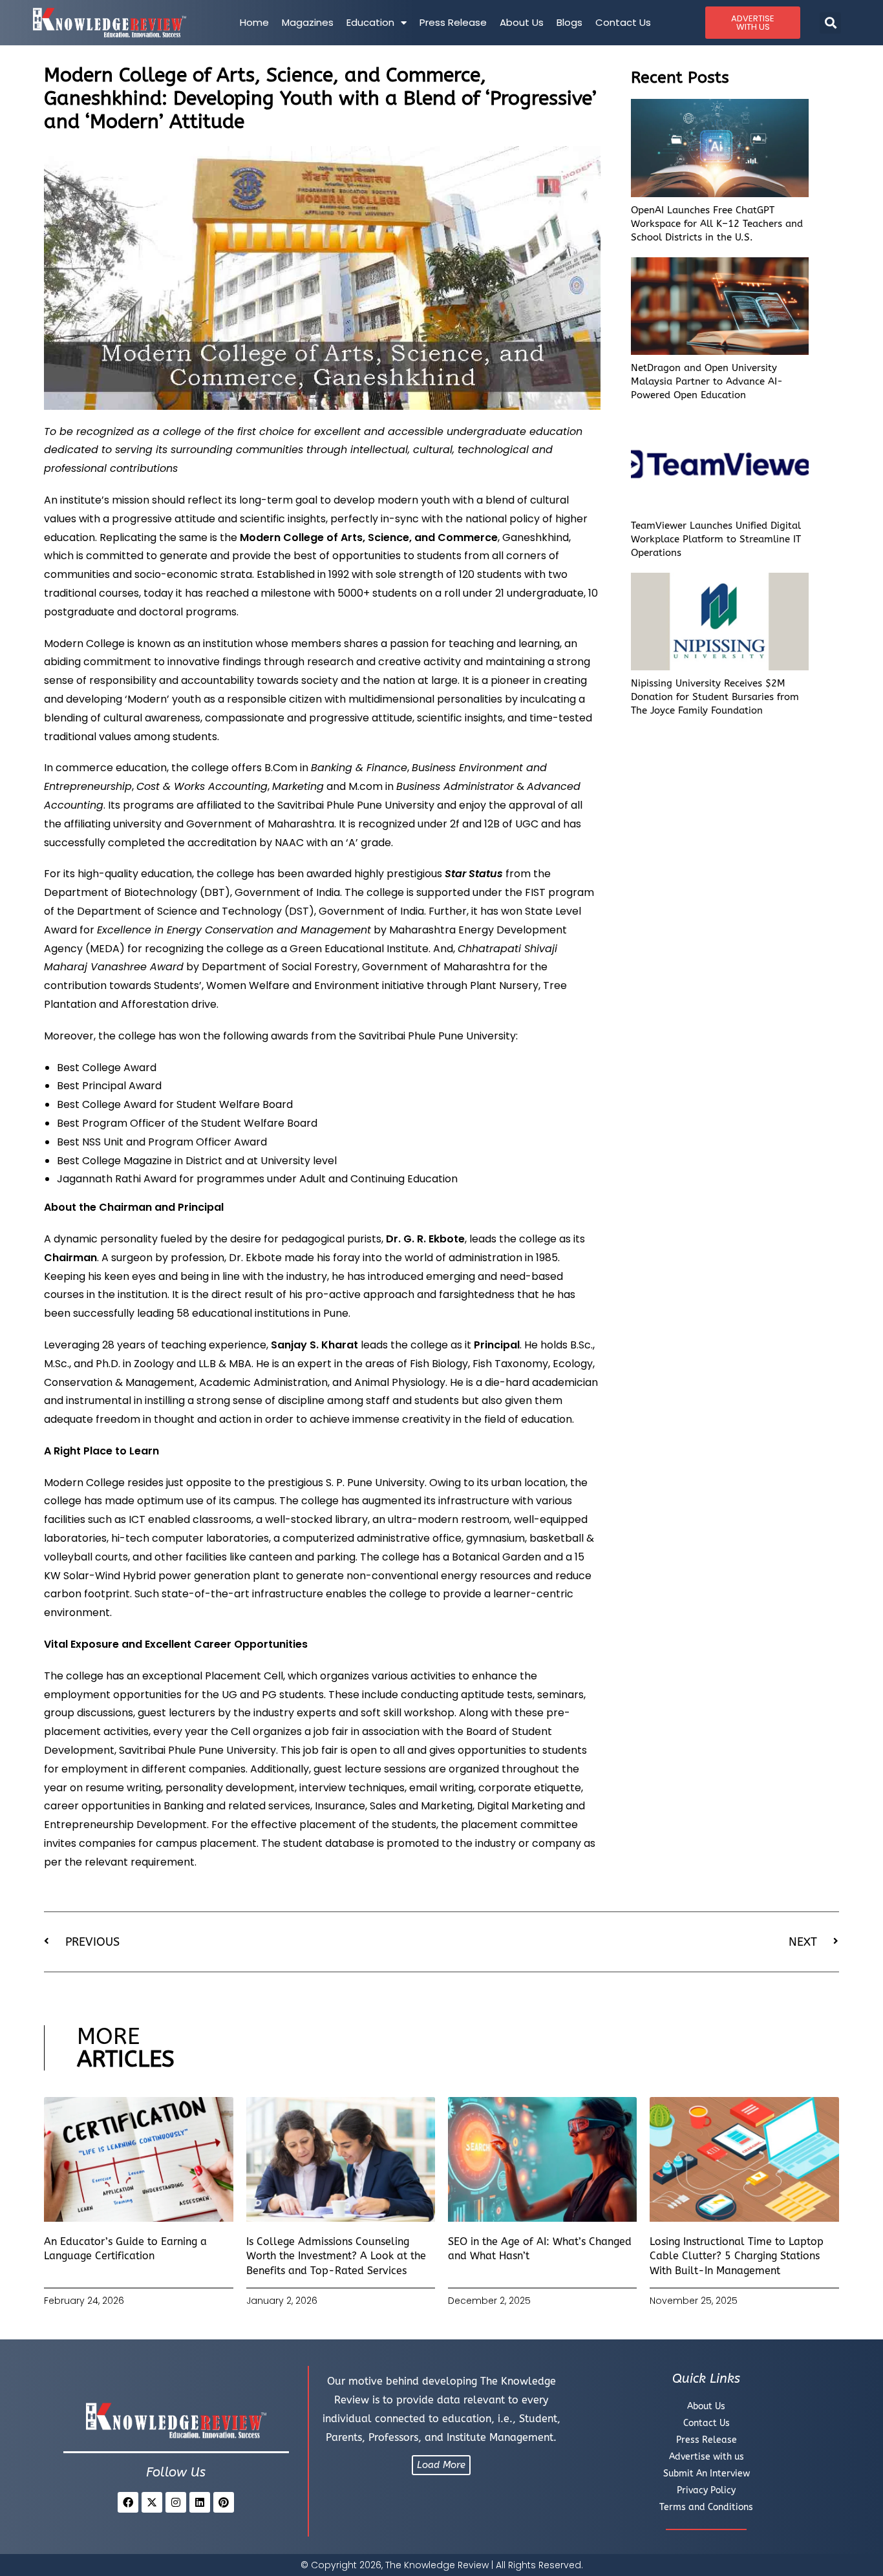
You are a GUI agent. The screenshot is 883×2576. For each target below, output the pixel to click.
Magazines (308, 22)
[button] (830, 23)
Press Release (453, 22)
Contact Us (623, 22)
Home (254, 22)
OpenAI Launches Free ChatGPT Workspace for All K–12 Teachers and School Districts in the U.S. (717, 224)
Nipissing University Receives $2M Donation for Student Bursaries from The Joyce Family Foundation (715, 697)
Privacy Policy (706, 2490)
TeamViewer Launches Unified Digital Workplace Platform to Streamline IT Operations (716, 539)
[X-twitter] (152, 2502)
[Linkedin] (200, 2502)
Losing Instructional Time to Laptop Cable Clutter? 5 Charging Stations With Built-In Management (737, 2256)
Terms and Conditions (706, 2507)
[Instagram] (176, 2502)
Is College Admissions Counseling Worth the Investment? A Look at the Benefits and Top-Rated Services (336, 2256)
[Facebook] (128, 2502)
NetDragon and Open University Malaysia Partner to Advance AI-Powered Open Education (707, 381)
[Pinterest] (224, 2502)
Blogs (569, 22)
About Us (522, 22)
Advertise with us (707, 2457)
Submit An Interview (707, 2474)
